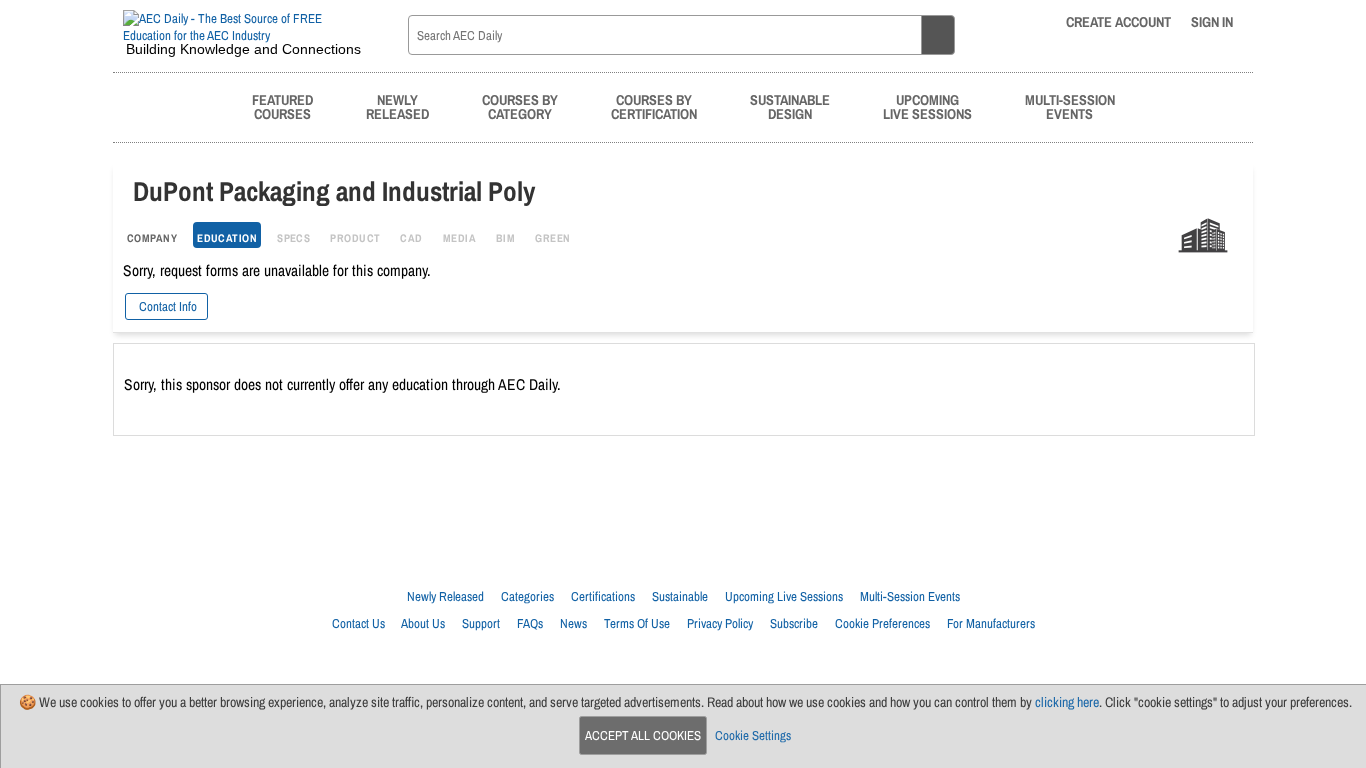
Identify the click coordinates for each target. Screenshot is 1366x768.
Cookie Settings (753, 735)
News (573, 623)
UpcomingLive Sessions (927, 106)
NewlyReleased (397, 106)
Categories (527, 596)
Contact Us (358, 623)
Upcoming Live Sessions (784, 596)
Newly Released (445, 596)
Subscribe (794, 623)
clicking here (1067, 702)
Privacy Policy (720, 623)
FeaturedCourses (282, 106)
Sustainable (680, 596)
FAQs (530, 623)
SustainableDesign (790, 106)
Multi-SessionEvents (1070, 106)
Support (481, 623)
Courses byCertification (654, 106)
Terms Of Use (637, 623)
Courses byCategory (520, 106)
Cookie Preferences (882, 623)
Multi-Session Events (910, 596)
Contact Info (166, 306)
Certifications (603, 596)
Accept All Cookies (643, 735)
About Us (423, 623)
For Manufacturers (991, 623)
